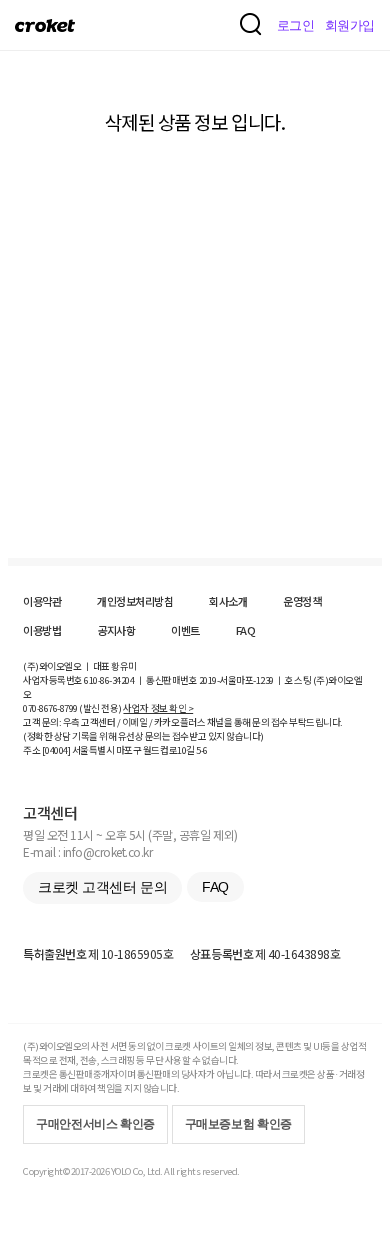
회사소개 (228, 601)
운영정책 (302, 601)
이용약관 (42, 601)
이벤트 (185, 630)
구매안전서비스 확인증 (95, 1124)
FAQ (246, 630)
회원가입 (350, 25)
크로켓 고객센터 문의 (102, 887)
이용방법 (42, 630)
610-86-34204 (109, 680)
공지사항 (116, 630)
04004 (56, 750)
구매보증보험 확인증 (238, 1124)
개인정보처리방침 (135, 601)
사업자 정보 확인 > (158, 708)
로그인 (296, 25)
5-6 (202, 750)
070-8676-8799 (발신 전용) (72, 708)
